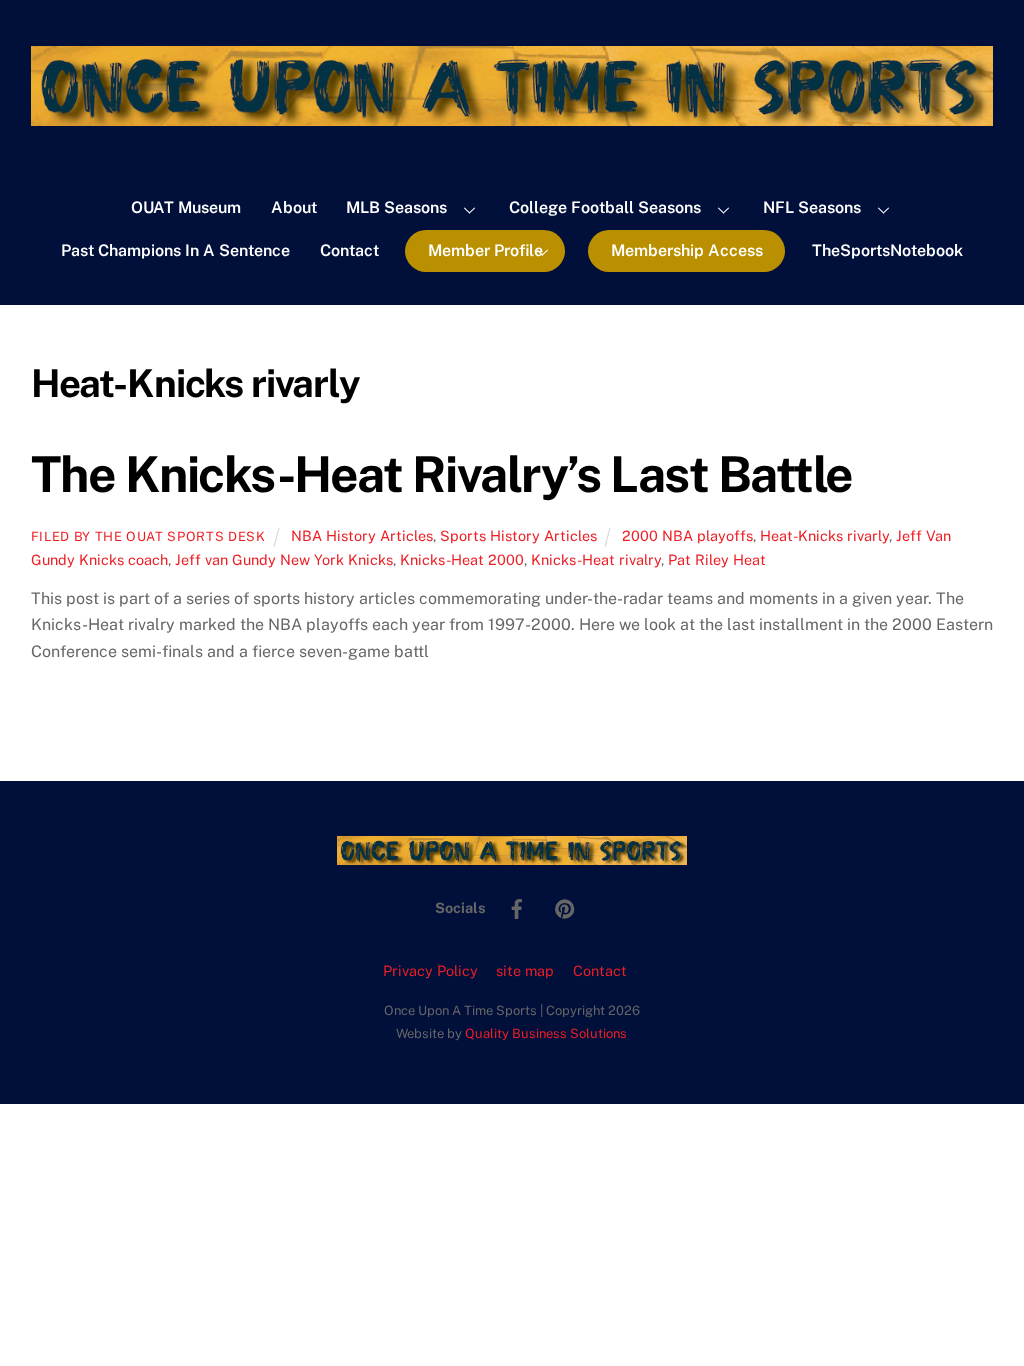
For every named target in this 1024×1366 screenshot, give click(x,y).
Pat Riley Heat (717, 559)
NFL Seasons (812, 207)
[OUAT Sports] (512, 116)
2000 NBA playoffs (687, 535)
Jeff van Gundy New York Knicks (284, 559)
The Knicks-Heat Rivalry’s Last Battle (442, 474)
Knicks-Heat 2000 (462, 559)
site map (525, 970)
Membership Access (687, 250)
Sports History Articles (518, 535)
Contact (349, 250)
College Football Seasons (605, 207)
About (294, 207)
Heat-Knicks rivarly (824, 535)
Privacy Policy (430, 970)
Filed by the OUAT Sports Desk (148, 536)
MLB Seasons (396, 207)
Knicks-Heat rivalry (596, 559)
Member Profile (485, 250)
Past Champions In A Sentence (175, 250)
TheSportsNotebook (887, 250)
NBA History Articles (362, 535)
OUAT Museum (186, 207)
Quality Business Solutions (546, 1033)
